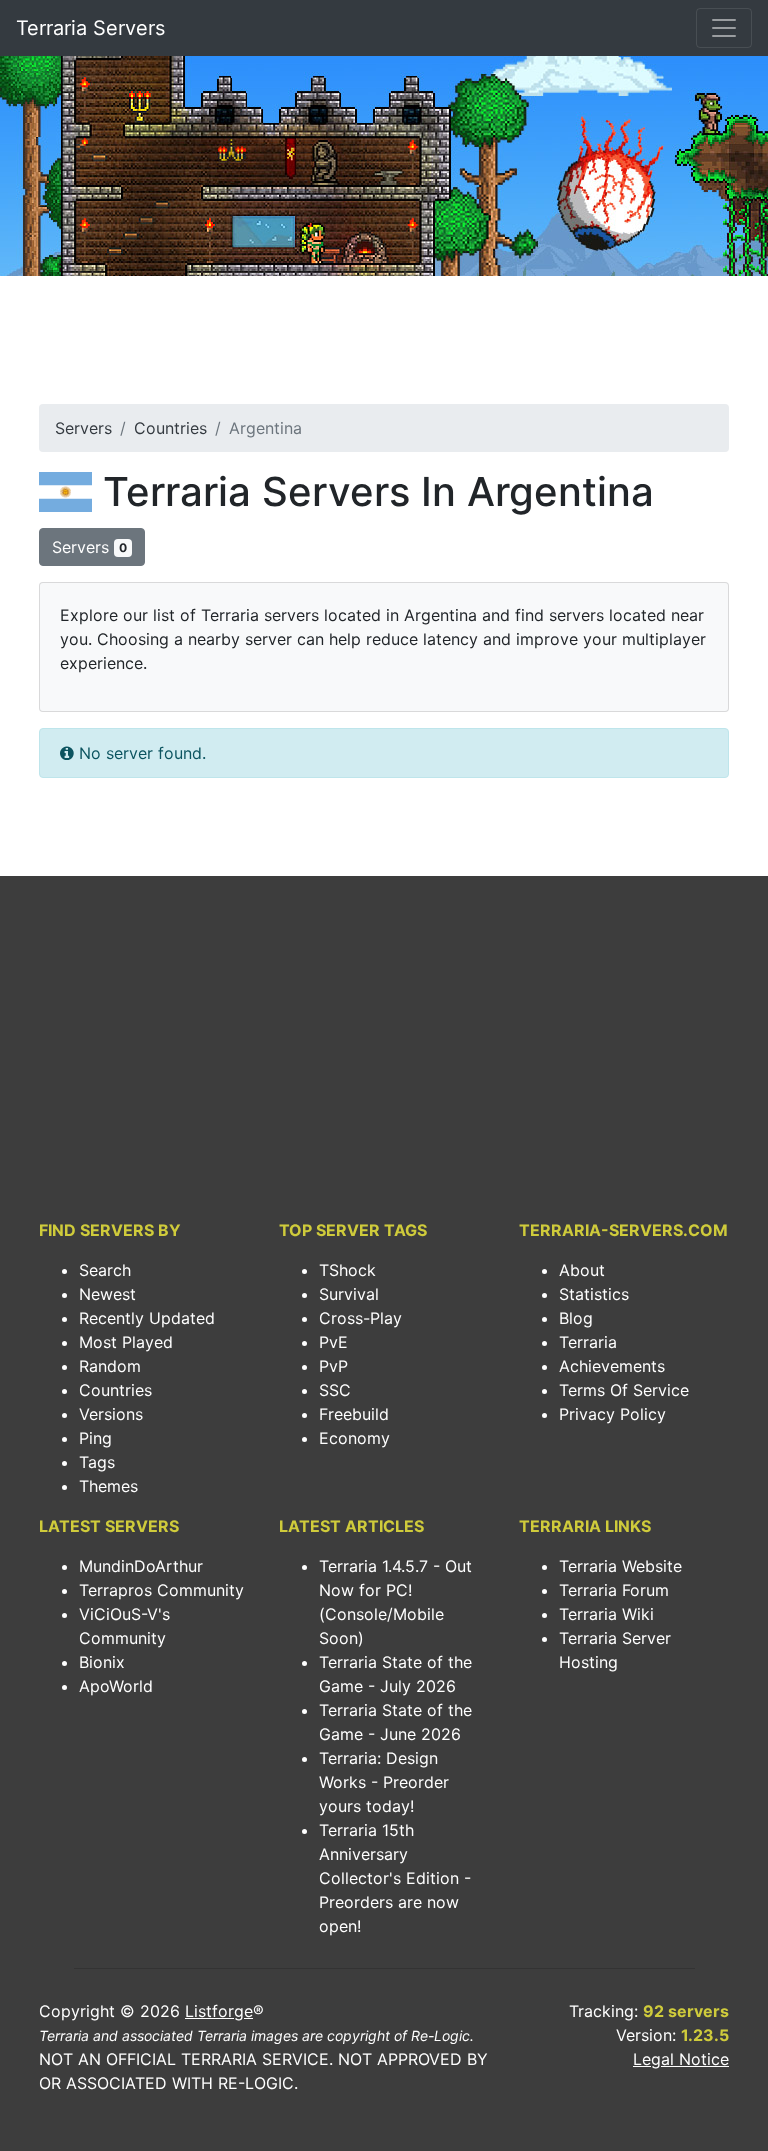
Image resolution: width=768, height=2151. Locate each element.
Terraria (588, 1342)
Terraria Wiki (606, 1614)
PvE (333, 1342)
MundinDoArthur (141, 1566)
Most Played (126, 1342)
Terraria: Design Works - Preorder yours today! (384, 1782)
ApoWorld (116, 1686)
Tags (97, 1462)
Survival (349, 1294)
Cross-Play (360, 1318)
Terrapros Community (161, 1590)
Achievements (612, 1366)
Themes (108, 1486)
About (582, 1270)
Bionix (102, 1662)
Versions (111, 1414)
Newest (107, 1294)
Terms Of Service (624, 1390)
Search (105, 1270)
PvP (333, 1366)
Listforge (219, 2011)
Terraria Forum (614, 1590)
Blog (576, 1318)
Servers (83, 428)
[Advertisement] (384, 346)
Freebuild (354, 1414)
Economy (354, 1438)
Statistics (594, 1294)
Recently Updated (147, 1318)
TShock (347, 1270)
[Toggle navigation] (724, 28)
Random (110, 1366)
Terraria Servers (90, 28)
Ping (95, 1438)
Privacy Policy (612, 1414)
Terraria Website (620, 1566)
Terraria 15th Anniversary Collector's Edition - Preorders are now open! (395, 1878)
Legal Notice (681, 2059)
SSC (335, 1390)
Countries (170, 428)
